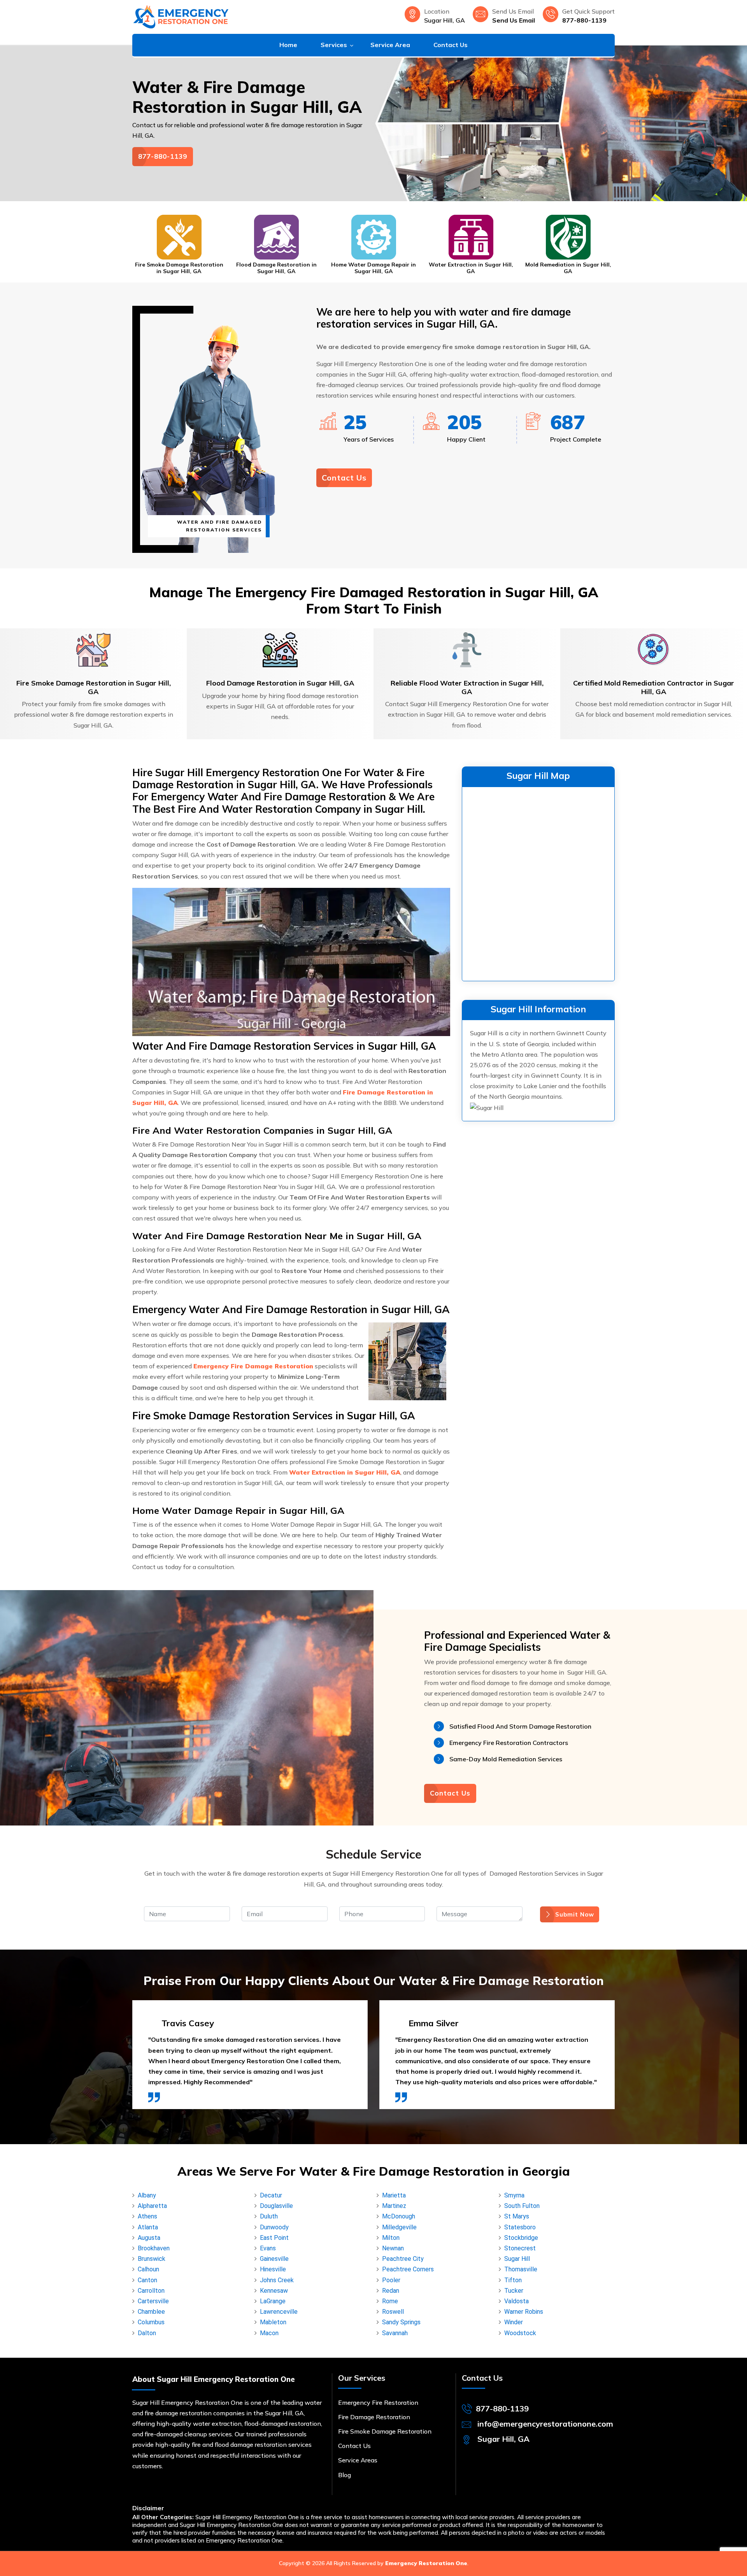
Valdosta (516, 2301)
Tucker (514, 2291)
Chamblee (151, 2312)
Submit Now (575, 1914)
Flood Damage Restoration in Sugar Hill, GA (179, 268)
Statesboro (520, 2227)
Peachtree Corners (408, 2269)
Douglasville (276, 2206)
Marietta (394, 2195)
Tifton (513, 2280)
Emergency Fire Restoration (378, 2402)
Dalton (147, 2333)
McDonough (399, 2216)
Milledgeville (399, 2227)
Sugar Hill (517, 2259)
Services (334, 45)
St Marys (517, 2216)
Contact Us (451, 45)
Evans (268, 2248)
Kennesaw (274, 2291)
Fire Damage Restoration (374, 2417)
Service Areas (358, 2460)
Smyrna (514, 2195)
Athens (147, 2216)
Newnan (393, 2248)
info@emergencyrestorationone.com (545, 2424)
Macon (269, 2333)
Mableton (273, 2322)
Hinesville (273, 2269)
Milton (391, 2238)
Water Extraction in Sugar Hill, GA (374, 268)
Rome (390, 2301)
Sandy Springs (401, 2322)
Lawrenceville (279, 2312)
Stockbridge (521, 2238)
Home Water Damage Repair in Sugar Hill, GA (276, 268)
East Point (274, 2238)
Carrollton (151, 2291)
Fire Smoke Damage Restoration (385, 2431)
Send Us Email (514, 20)
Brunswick (152, 2259)
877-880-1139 (584, 20)
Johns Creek (277, 2280)
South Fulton (522, 2206)
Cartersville (153, 2301)
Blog (345, 2475)
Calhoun (148, 2269)
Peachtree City (403, 2259)
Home (288, 45)
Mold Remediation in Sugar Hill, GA (471, 268)
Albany (147, 2195)
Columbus (151, 2322)
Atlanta (148, 2227)
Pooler (391, 2280)
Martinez (394, 2206)
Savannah (395, 2333)
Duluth (269, 2216)
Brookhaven (154, 2248)
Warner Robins (524, 2312)
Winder (514, 2322)
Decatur (271, 2195)
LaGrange (273, 2301)
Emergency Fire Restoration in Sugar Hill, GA (568, 268)
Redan (391, 2291)
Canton (147, 2280)
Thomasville (521, 2269)
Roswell (393, 2312)
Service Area (390, 45)
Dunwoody (274, 2227)
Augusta (149, 2238)
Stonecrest (520, 2248)
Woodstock (520, 2333)
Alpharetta (152, 2206)
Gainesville (274, 2259)
